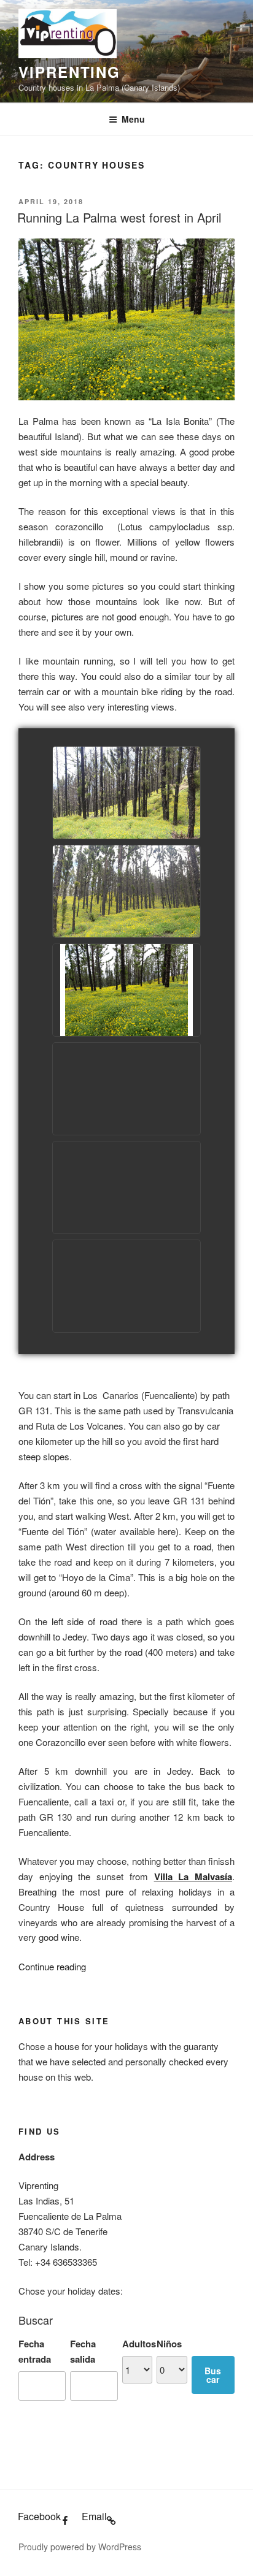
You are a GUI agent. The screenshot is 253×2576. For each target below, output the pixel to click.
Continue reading (52, 1966)
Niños (169, 2344)
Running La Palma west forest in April (119, 217)
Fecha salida (83, 2351)
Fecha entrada (35, 2351)
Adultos (139, 2344)
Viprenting (69, 72)
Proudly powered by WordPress (80, 2547)
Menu (133, 119)
